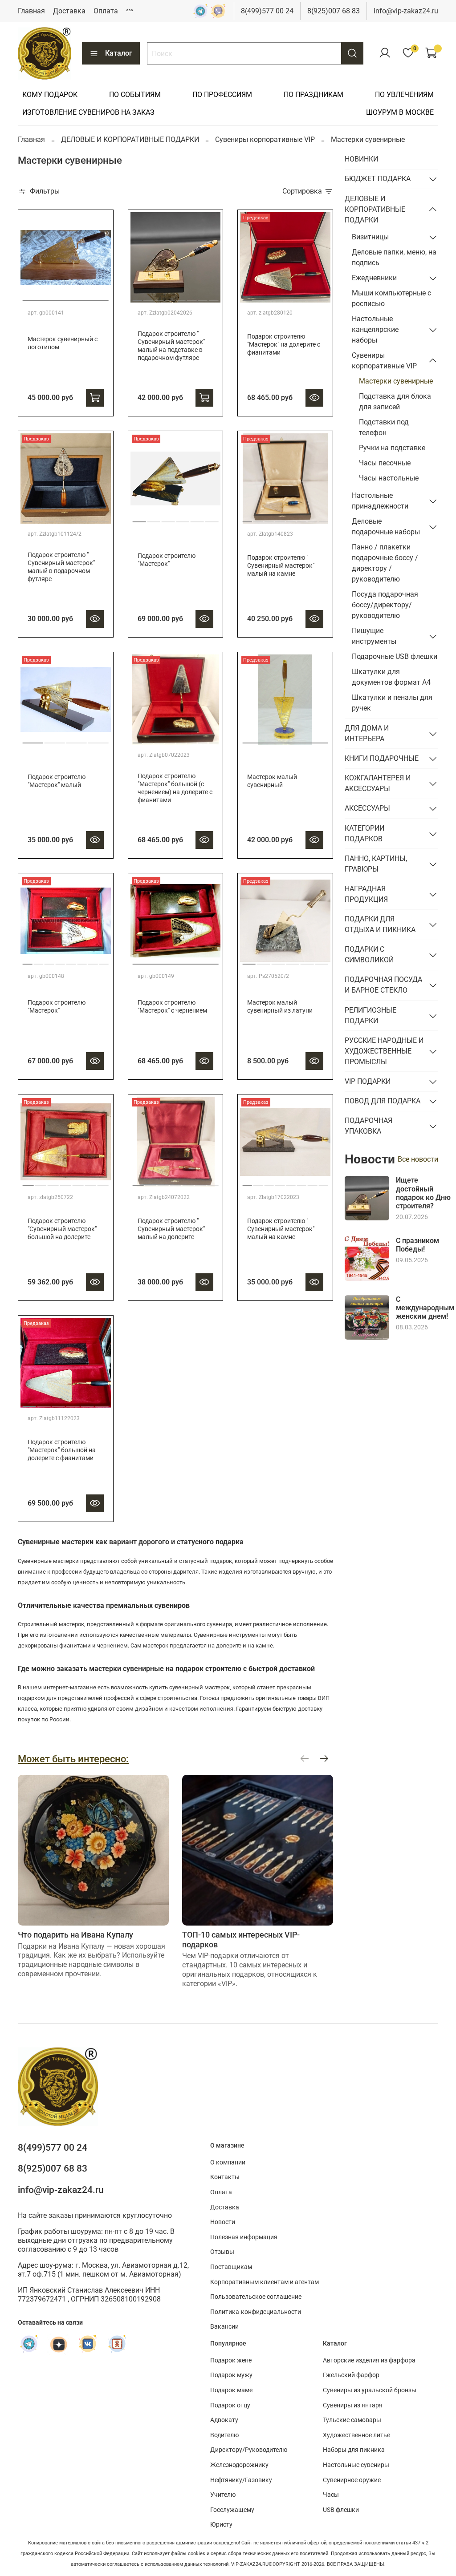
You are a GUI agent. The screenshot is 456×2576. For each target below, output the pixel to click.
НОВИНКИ (361, 159)
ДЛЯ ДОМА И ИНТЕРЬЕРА (367, 733)
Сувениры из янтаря (353, 2405)
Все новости (418, 1159)
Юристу (221, 2525)
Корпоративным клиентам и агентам (265, 2282)
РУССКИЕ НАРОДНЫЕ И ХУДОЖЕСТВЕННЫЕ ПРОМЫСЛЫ (384, 1051)
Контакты (225, 2177)
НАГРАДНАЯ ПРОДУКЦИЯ (366, 894)
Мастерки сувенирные (396, 381)
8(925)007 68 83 (334, 11)
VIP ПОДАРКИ (368, 1081)
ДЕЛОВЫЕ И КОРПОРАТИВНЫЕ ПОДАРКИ (130, 139)
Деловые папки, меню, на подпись (394, 257)
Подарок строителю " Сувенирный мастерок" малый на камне (281, 566)
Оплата (106, 11)
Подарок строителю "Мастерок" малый (57, 781)
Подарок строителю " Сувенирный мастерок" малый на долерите (171, 1229)
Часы (331, 2495)
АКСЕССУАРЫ (367, 808)
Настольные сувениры (356, 2465)
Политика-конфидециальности (256, 2312)
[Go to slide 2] (148, 297)
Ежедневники (374, 278)
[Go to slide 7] (202, 297)
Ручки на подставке (392, 448)
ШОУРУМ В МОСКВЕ (400, 112)
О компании (228, 2162)
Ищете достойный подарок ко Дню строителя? (423, 1193)
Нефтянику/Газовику (241, 2480)
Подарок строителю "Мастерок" (167, 560)
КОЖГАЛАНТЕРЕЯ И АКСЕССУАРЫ (378, 783)
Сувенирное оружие (352, 2480)
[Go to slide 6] (192, 297)
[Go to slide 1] (66, 297)
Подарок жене (231, 2360)
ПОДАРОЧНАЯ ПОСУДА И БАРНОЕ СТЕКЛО (383, 985)
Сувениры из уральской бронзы (370, 2390)
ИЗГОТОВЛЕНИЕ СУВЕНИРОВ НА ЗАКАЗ (88, 112)
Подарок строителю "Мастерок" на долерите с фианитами (284, 345)
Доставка (69, 11)
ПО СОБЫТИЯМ (135, 95)
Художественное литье (356, 2435)
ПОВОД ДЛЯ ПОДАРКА (383, 1101)
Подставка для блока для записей (395, 402)
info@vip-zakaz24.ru (406, 11)
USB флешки (341, 2510)
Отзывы (222, 2252)
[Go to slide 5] (181, 297)
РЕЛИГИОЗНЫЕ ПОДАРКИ (370, 1015)
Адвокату (224, 2420)
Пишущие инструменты (374, 636)
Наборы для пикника (354, 2450)
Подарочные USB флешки (395, 656)
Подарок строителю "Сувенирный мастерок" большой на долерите (62, 1229)
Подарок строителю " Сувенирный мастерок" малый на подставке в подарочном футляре (171, 346)
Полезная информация (244, 2237)
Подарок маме (231, 2390)
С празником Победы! (417, 1245)
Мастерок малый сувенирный (272, 781)
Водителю (224, 2435)
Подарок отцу (230, 2405)
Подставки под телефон (384, 427)
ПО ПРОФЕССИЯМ (222, 95)
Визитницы (370, 237)
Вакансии (224, 2327)
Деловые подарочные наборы (386, 527)
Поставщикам (231, 2267)
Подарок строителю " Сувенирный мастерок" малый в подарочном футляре (61, 567)
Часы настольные (389, 478)
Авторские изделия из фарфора (369, 2360)
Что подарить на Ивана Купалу (75, 1935)
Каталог (119, 53)
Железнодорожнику (239, 2465)
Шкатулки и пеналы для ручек (392, 703)
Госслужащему (232, 2510)
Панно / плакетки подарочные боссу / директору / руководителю (385, 563)
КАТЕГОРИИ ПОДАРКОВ (364, 834)
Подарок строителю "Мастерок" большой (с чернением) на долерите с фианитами (175, 788)
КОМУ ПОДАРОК (50, 95)
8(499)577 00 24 (267, 11)
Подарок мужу (231, 2375)
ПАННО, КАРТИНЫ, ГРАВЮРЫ (376, 864)
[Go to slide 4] (170, 297)
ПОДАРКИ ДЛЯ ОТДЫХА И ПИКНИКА (380, 924)
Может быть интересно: (73, 1759)
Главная (31, 11)
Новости (223, 2222)
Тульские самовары (352, 2420)
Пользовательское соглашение (256, 2297)
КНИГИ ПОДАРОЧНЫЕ (382, 758)
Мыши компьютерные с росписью (391, 298)
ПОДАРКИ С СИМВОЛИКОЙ (369, 955)
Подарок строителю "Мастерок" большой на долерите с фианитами (62, 1450)
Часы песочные (385, 463)
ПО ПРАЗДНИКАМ (313, 95)
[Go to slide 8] (214, 297)
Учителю (223, 2495)
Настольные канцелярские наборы (375, 329)
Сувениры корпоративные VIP (265, 139)
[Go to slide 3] (159, 297)
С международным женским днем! (425, 1308)
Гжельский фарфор (351, 2375)
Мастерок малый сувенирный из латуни (280, 1007)
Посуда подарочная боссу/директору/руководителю (385, 605)
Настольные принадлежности (380, 501)
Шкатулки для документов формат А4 (391, 677)
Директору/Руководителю (249, 2450)
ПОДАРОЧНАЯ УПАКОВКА (368, 1126)
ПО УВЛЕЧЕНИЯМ (404, 95)
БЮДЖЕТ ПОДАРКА (378, 179)
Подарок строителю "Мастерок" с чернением (172, 1007)
